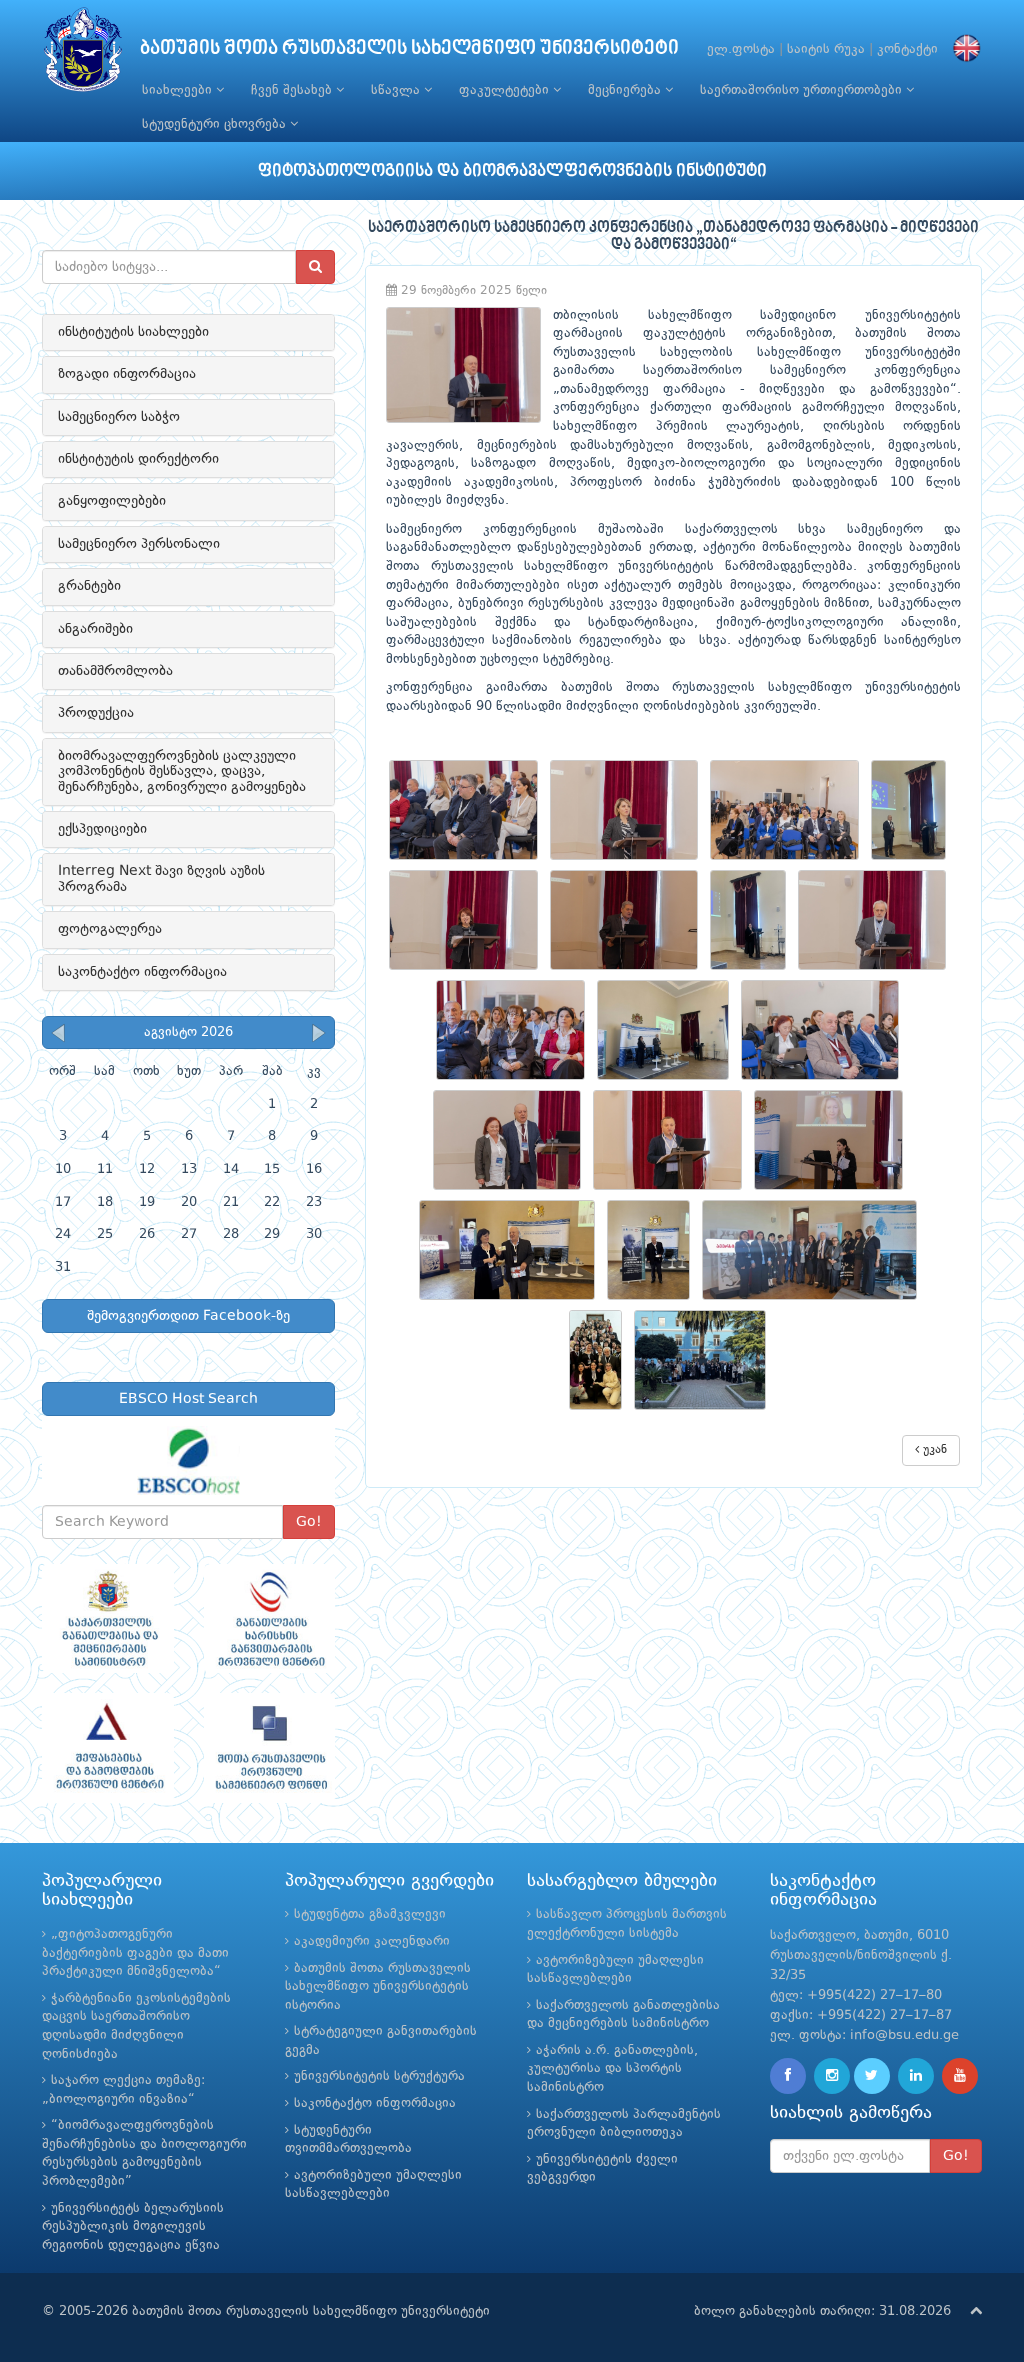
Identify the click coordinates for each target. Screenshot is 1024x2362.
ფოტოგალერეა (110, 929)
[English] (962, 49)
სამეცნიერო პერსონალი (139, 544)
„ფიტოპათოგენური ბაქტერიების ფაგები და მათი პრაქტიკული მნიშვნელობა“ (135, 1953)
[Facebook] (788, 2076)
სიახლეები (179, 90)
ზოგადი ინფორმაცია (127, 374)
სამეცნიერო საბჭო (119, 417)
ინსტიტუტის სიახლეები (133, 332)
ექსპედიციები (102, 829)
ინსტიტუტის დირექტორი (138, 459)
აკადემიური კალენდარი (372, 1941)
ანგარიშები (95, 629)
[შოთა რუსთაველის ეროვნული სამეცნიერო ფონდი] (270, 1748)
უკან (933, 1450)
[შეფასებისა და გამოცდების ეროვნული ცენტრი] (108, 1748)
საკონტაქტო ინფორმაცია (142, 972)
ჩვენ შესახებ (293, 90)
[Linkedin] (916, 2076)
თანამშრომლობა (115, 671)
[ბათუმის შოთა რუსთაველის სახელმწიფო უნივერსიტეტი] (83, 54)
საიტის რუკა (826, 49)
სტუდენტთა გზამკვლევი (370, 1914)
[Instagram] (832, 2076)
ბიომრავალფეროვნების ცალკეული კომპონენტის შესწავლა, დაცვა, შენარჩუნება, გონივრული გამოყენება (182, 771)
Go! (309, 1522)
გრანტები (89, 586)
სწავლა (397, 90)
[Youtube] (960, 2076)
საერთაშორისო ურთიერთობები (803, 90)
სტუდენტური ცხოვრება (216, 124)
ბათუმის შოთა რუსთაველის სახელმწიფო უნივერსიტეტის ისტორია (378, 1987)
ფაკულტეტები (506, 90)
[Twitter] (872, 2076)
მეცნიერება (626, 90)
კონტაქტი (907, 49)
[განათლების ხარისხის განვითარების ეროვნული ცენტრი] (270, 1619)
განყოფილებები (112, 501)
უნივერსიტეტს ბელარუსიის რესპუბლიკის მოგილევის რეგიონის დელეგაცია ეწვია (133, 2227)
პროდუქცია (96, 713)
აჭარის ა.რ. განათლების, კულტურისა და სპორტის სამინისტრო (612, 2069)
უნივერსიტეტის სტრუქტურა (379, 2076)
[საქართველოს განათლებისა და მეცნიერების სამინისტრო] (108, 1619)
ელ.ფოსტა (741, 49)
